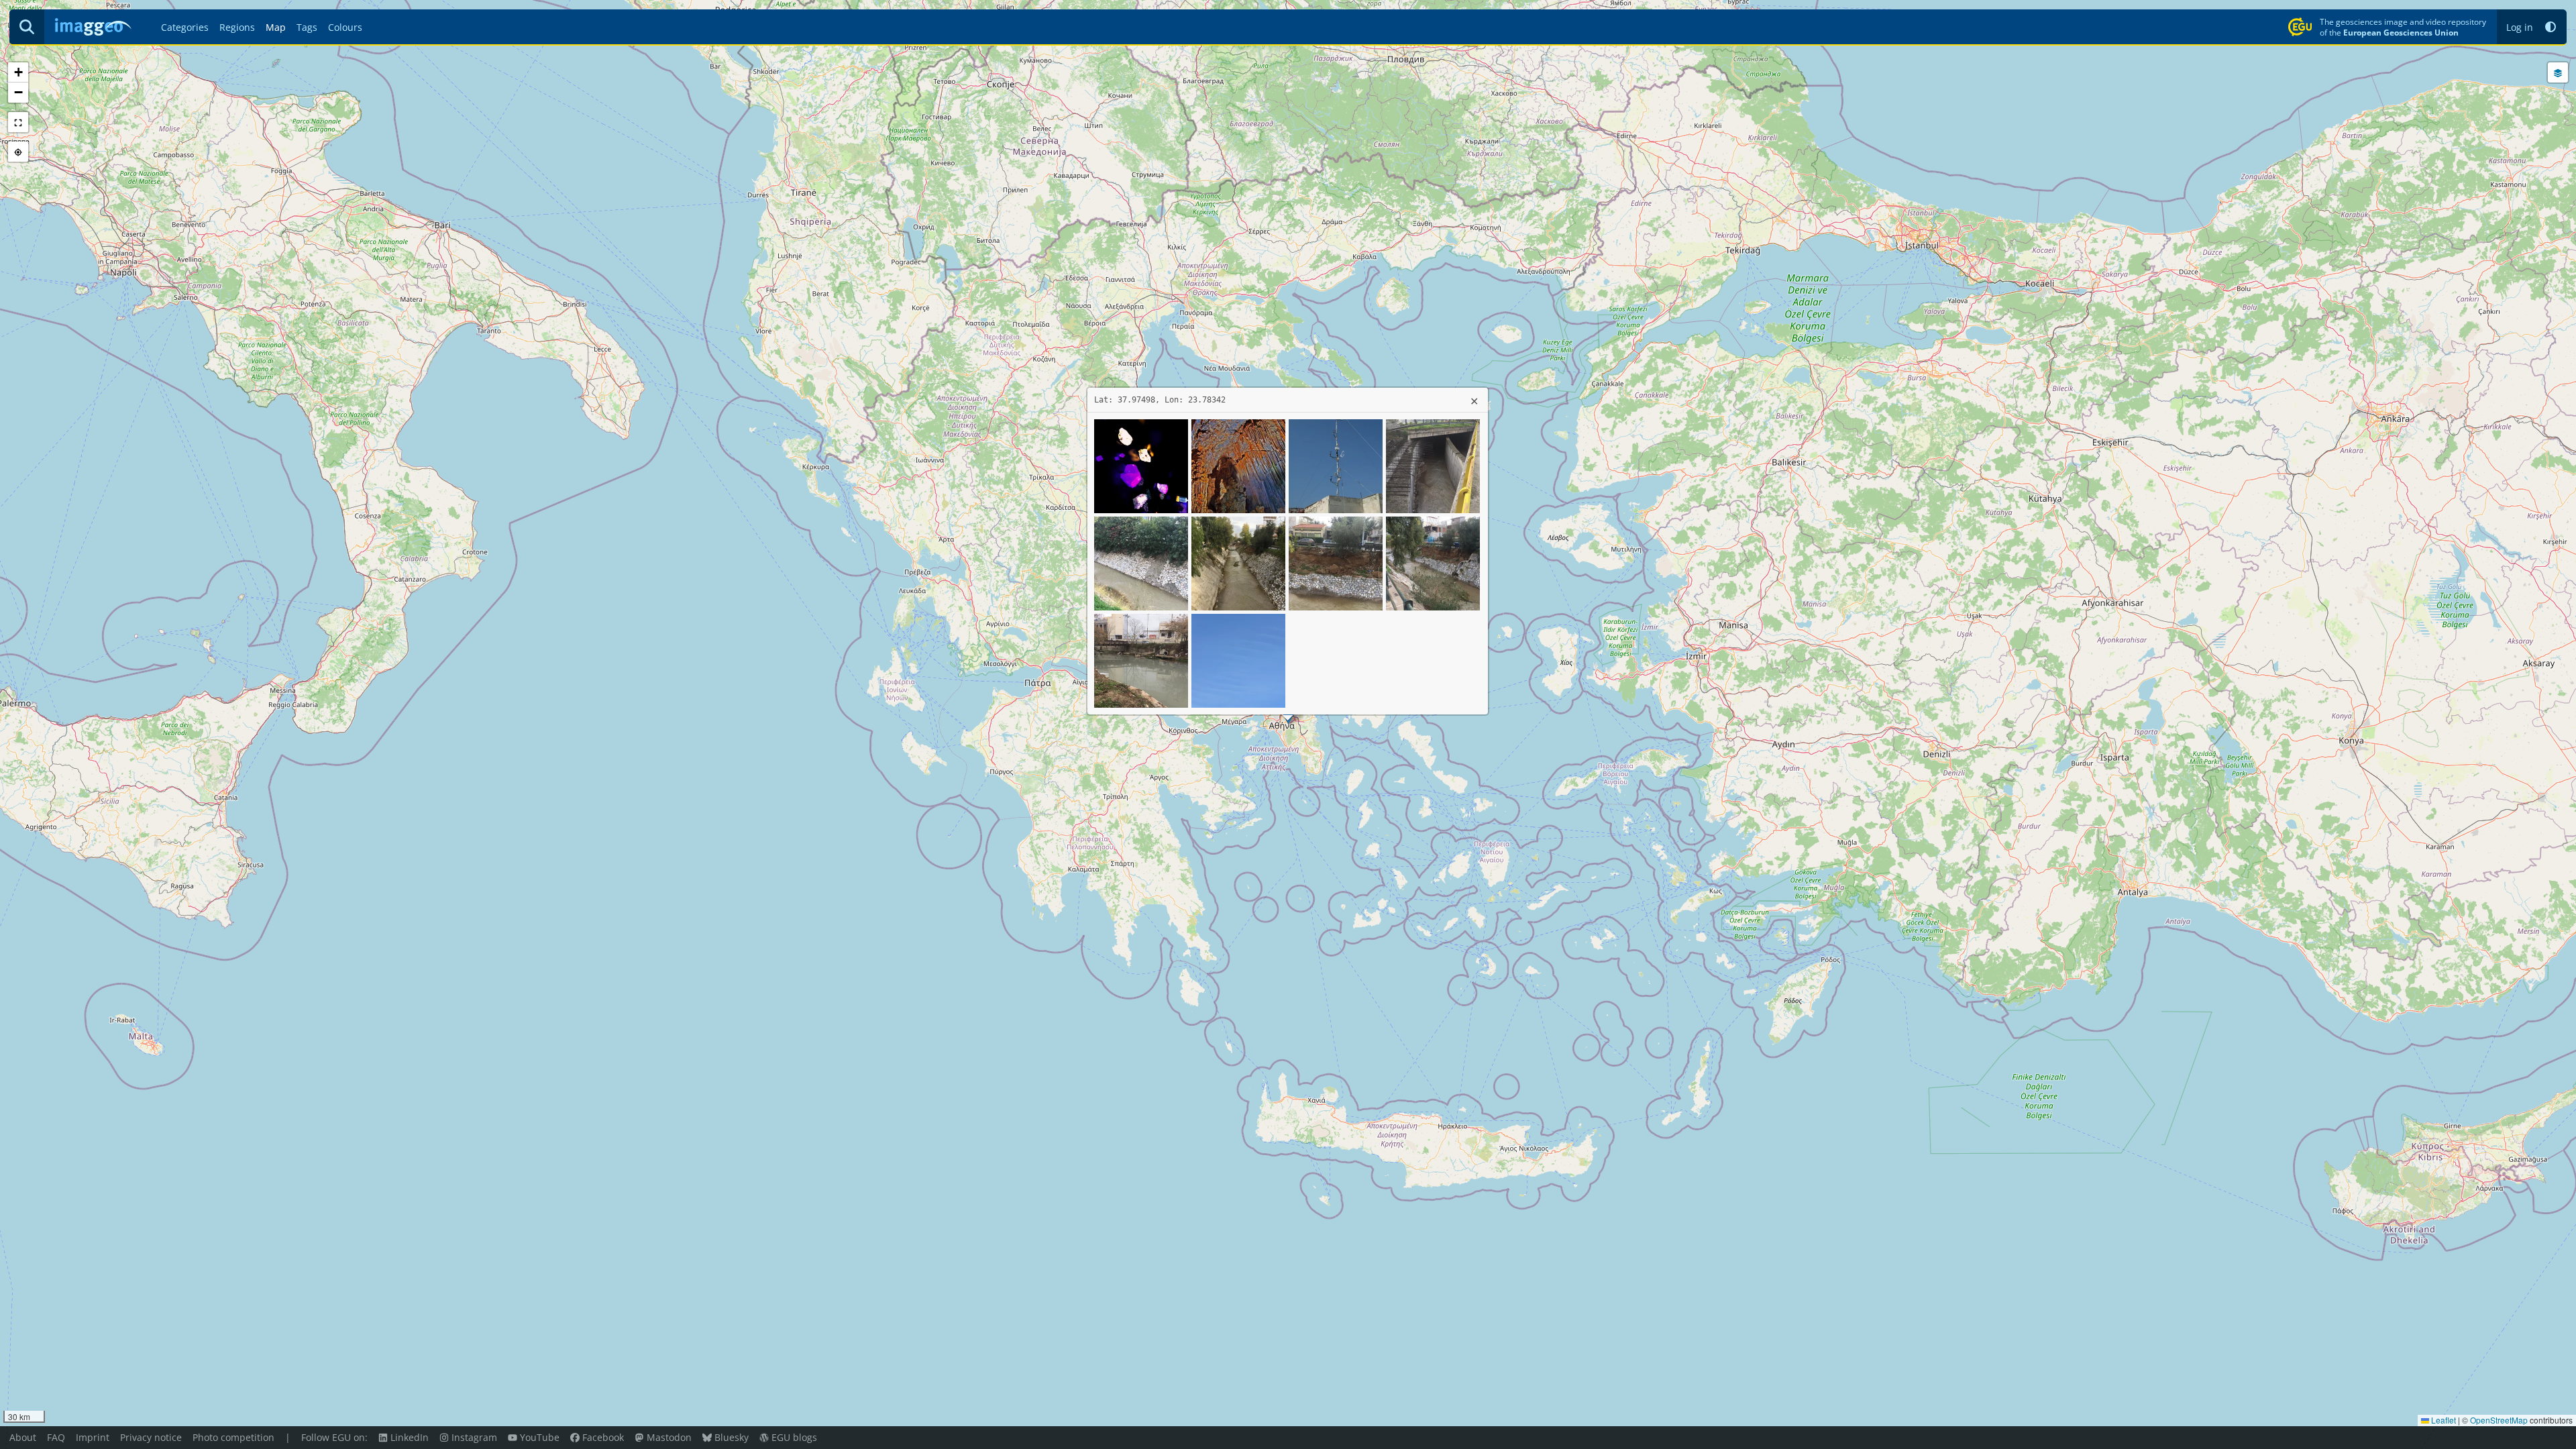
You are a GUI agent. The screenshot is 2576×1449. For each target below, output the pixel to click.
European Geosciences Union (2401, 32)
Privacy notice (151, 1437)
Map (276, 27)
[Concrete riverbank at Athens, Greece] (1141, 562)
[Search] (27, 27)
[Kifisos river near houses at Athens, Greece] (1141, 659)
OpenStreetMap (2499, 1420)
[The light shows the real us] (1141, 465)
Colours (345, 27)
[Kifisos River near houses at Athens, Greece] (1336, 562)
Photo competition (233, 1437)
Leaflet (2443, 1420)
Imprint (93, 1437)
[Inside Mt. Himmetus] (1238, 465)
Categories (185, 27)
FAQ (56, 1437)
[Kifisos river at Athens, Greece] (1433, 465)
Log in (2520, 27)
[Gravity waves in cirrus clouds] (1238, 659)
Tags (307, 27)
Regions (237, 27)
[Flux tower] (1336, 465)
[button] (2551, 27)
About (23, 1437)
